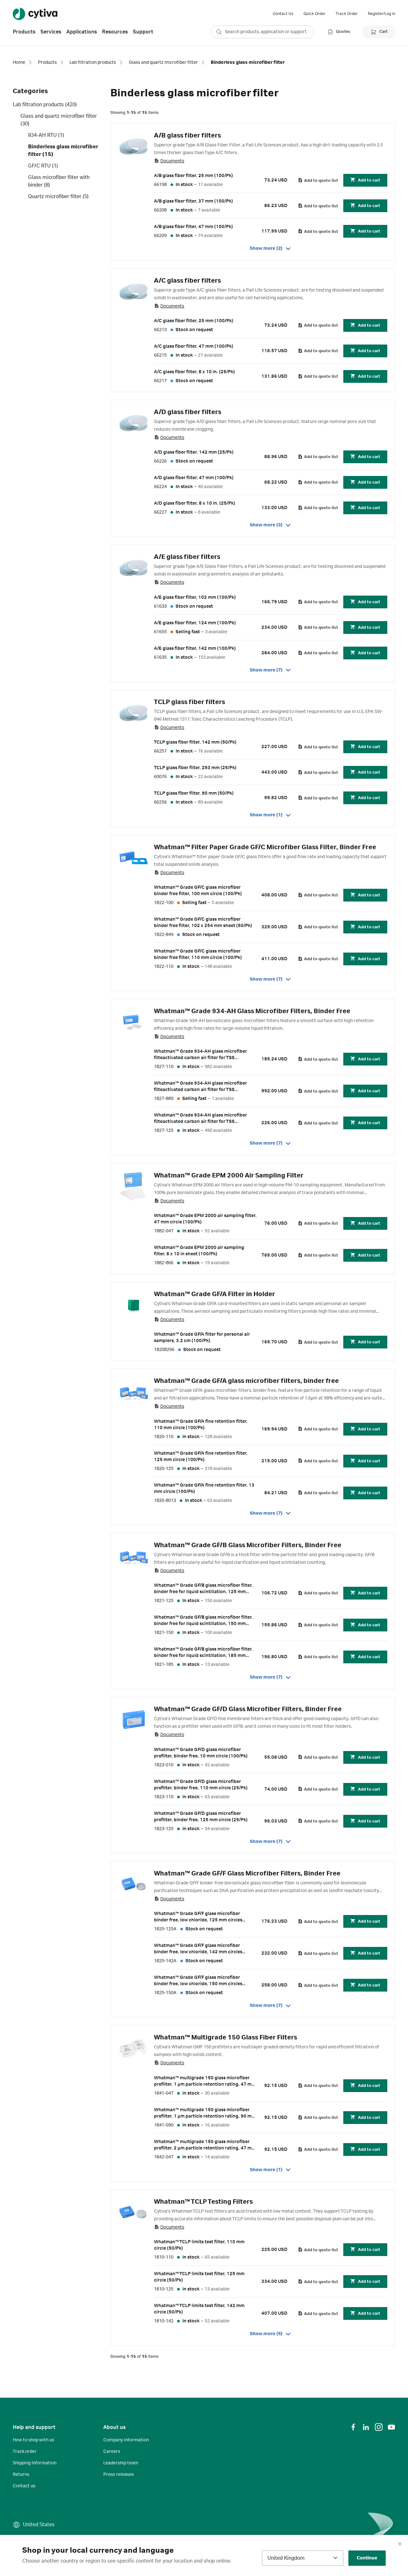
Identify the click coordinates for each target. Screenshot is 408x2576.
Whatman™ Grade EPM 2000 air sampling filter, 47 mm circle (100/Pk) (205, 1219)
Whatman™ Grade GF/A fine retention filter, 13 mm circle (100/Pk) (204, 1488)
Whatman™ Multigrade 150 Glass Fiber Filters (226, 2038)
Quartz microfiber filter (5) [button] (58, 197)
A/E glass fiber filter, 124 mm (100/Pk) (195, 623)
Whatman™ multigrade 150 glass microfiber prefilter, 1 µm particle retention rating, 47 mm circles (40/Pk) (205, 2082)
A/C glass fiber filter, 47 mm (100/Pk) (194, 346)
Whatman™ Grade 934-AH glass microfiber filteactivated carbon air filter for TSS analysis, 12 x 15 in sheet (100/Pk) (200, 1087)
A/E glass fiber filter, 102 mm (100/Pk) (195, 598)
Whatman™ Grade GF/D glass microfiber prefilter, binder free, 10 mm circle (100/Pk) (201, 1753)
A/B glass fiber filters (187, 136)
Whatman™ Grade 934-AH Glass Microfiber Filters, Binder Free (252, 1011)
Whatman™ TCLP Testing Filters (203, 2202)
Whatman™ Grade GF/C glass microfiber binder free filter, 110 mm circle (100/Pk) (198, 954)
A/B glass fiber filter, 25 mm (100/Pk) (193, 176)
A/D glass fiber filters (188, 412)
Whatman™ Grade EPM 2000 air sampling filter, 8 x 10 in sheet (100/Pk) (199, 1251)
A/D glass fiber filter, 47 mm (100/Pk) (194, 478)
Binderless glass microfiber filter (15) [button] (63, 151)
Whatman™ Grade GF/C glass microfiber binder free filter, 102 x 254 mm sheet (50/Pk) (203, 923)
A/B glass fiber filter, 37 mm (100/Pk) (193, 201)
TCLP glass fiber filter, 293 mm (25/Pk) (195, 768)
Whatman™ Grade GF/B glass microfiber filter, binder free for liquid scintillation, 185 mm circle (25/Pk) (203, 1653)
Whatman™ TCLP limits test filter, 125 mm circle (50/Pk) (199, 2277)
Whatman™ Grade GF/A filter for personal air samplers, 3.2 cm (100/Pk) (202, 1338)
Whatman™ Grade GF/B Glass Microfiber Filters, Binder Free (248, 1545)
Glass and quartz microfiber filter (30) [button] (59, 120)
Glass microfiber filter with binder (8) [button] (59, 181)
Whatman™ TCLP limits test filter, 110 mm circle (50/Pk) (199, 2245)
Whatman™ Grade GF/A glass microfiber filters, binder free (246, 1381)
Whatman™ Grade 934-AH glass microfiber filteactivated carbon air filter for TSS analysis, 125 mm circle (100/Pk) (200, 1119)
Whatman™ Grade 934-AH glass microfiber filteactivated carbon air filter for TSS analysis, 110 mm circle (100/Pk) (200, 1055)
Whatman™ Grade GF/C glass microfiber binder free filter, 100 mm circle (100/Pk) (198, 891)
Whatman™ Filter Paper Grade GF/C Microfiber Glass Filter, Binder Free (265, 847)
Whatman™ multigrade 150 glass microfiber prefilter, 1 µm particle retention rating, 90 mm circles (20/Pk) (205, 2113)
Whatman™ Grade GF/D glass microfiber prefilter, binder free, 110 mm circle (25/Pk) (201, 1785)
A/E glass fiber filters (187, 557)
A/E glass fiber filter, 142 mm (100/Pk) (195, 649)
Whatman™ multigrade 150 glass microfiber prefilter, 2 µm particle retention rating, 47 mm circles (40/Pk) (205, 2145)
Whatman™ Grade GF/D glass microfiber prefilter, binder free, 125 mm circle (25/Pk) (201, 1817)
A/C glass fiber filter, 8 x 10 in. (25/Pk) (194, 372)
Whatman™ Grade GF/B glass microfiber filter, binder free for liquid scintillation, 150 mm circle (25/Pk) (203, 1621)
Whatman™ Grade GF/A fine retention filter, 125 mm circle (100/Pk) (201, 1457)
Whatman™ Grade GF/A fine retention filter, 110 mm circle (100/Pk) (201, 1425)
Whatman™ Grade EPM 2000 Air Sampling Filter (229, 1176)
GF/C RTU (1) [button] (43, 166)
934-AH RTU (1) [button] (46, 135)
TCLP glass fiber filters (189, 702)
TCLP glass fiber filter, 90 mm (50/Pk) (194, 793)
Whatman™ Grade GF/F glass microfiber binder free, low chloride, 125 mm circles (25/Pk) (198, 1917)
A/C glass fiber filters (187, 281)
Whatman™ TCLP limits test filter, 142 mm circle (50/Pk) (199, 2309)
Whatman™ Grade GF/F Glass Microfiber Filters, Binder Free (247, 1874)
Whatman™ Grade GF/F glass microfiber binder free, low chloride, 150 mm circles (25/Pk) (198, 1981)
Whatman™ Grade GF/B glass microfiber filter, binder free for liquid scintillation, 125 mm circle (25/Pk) (203, 1589)
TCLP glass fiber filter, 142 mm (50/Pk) (195, 742)
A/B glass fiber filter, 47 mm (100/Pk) (193, 227)
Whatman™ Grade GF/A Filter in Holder (215, 1294)
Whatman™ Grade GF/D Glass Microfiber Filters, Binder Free (248, 1709)
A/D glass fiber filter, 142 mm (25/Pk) (194, 452)
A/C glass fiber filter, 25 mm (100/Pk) (194, 321)
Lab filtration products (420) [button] (45, 105)
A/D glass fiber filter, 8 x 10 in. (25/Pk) (195, 503)
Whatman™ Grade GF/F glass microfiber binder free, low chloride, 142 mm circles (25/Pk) (198, 1949)
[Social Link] (353, 2427)
